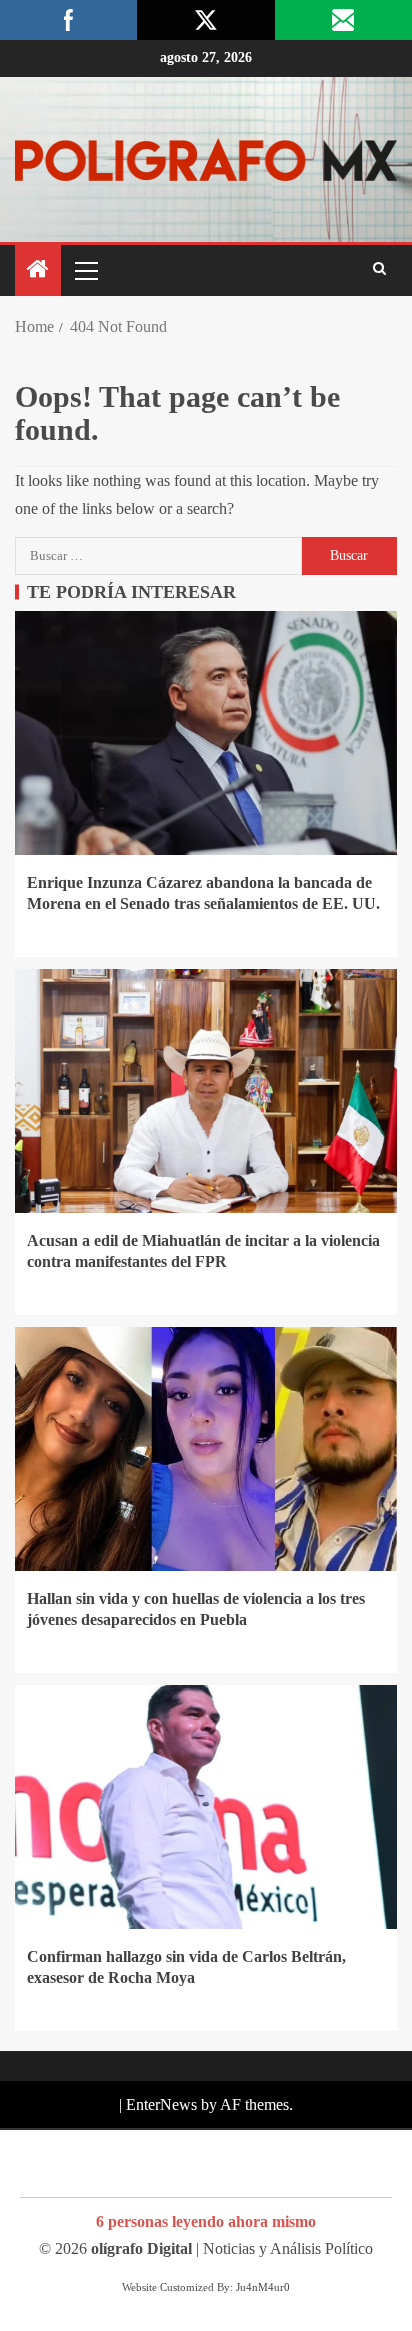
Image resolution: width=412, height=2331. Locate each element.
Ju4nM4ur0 (263, 2287)
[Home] (38, 271)
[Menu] (85, 270)
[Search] (379, 270)
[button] (85, 270)
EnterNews (161, 2104)
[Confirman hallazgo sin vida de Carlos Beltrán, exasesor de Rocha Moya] (206, 1807)
